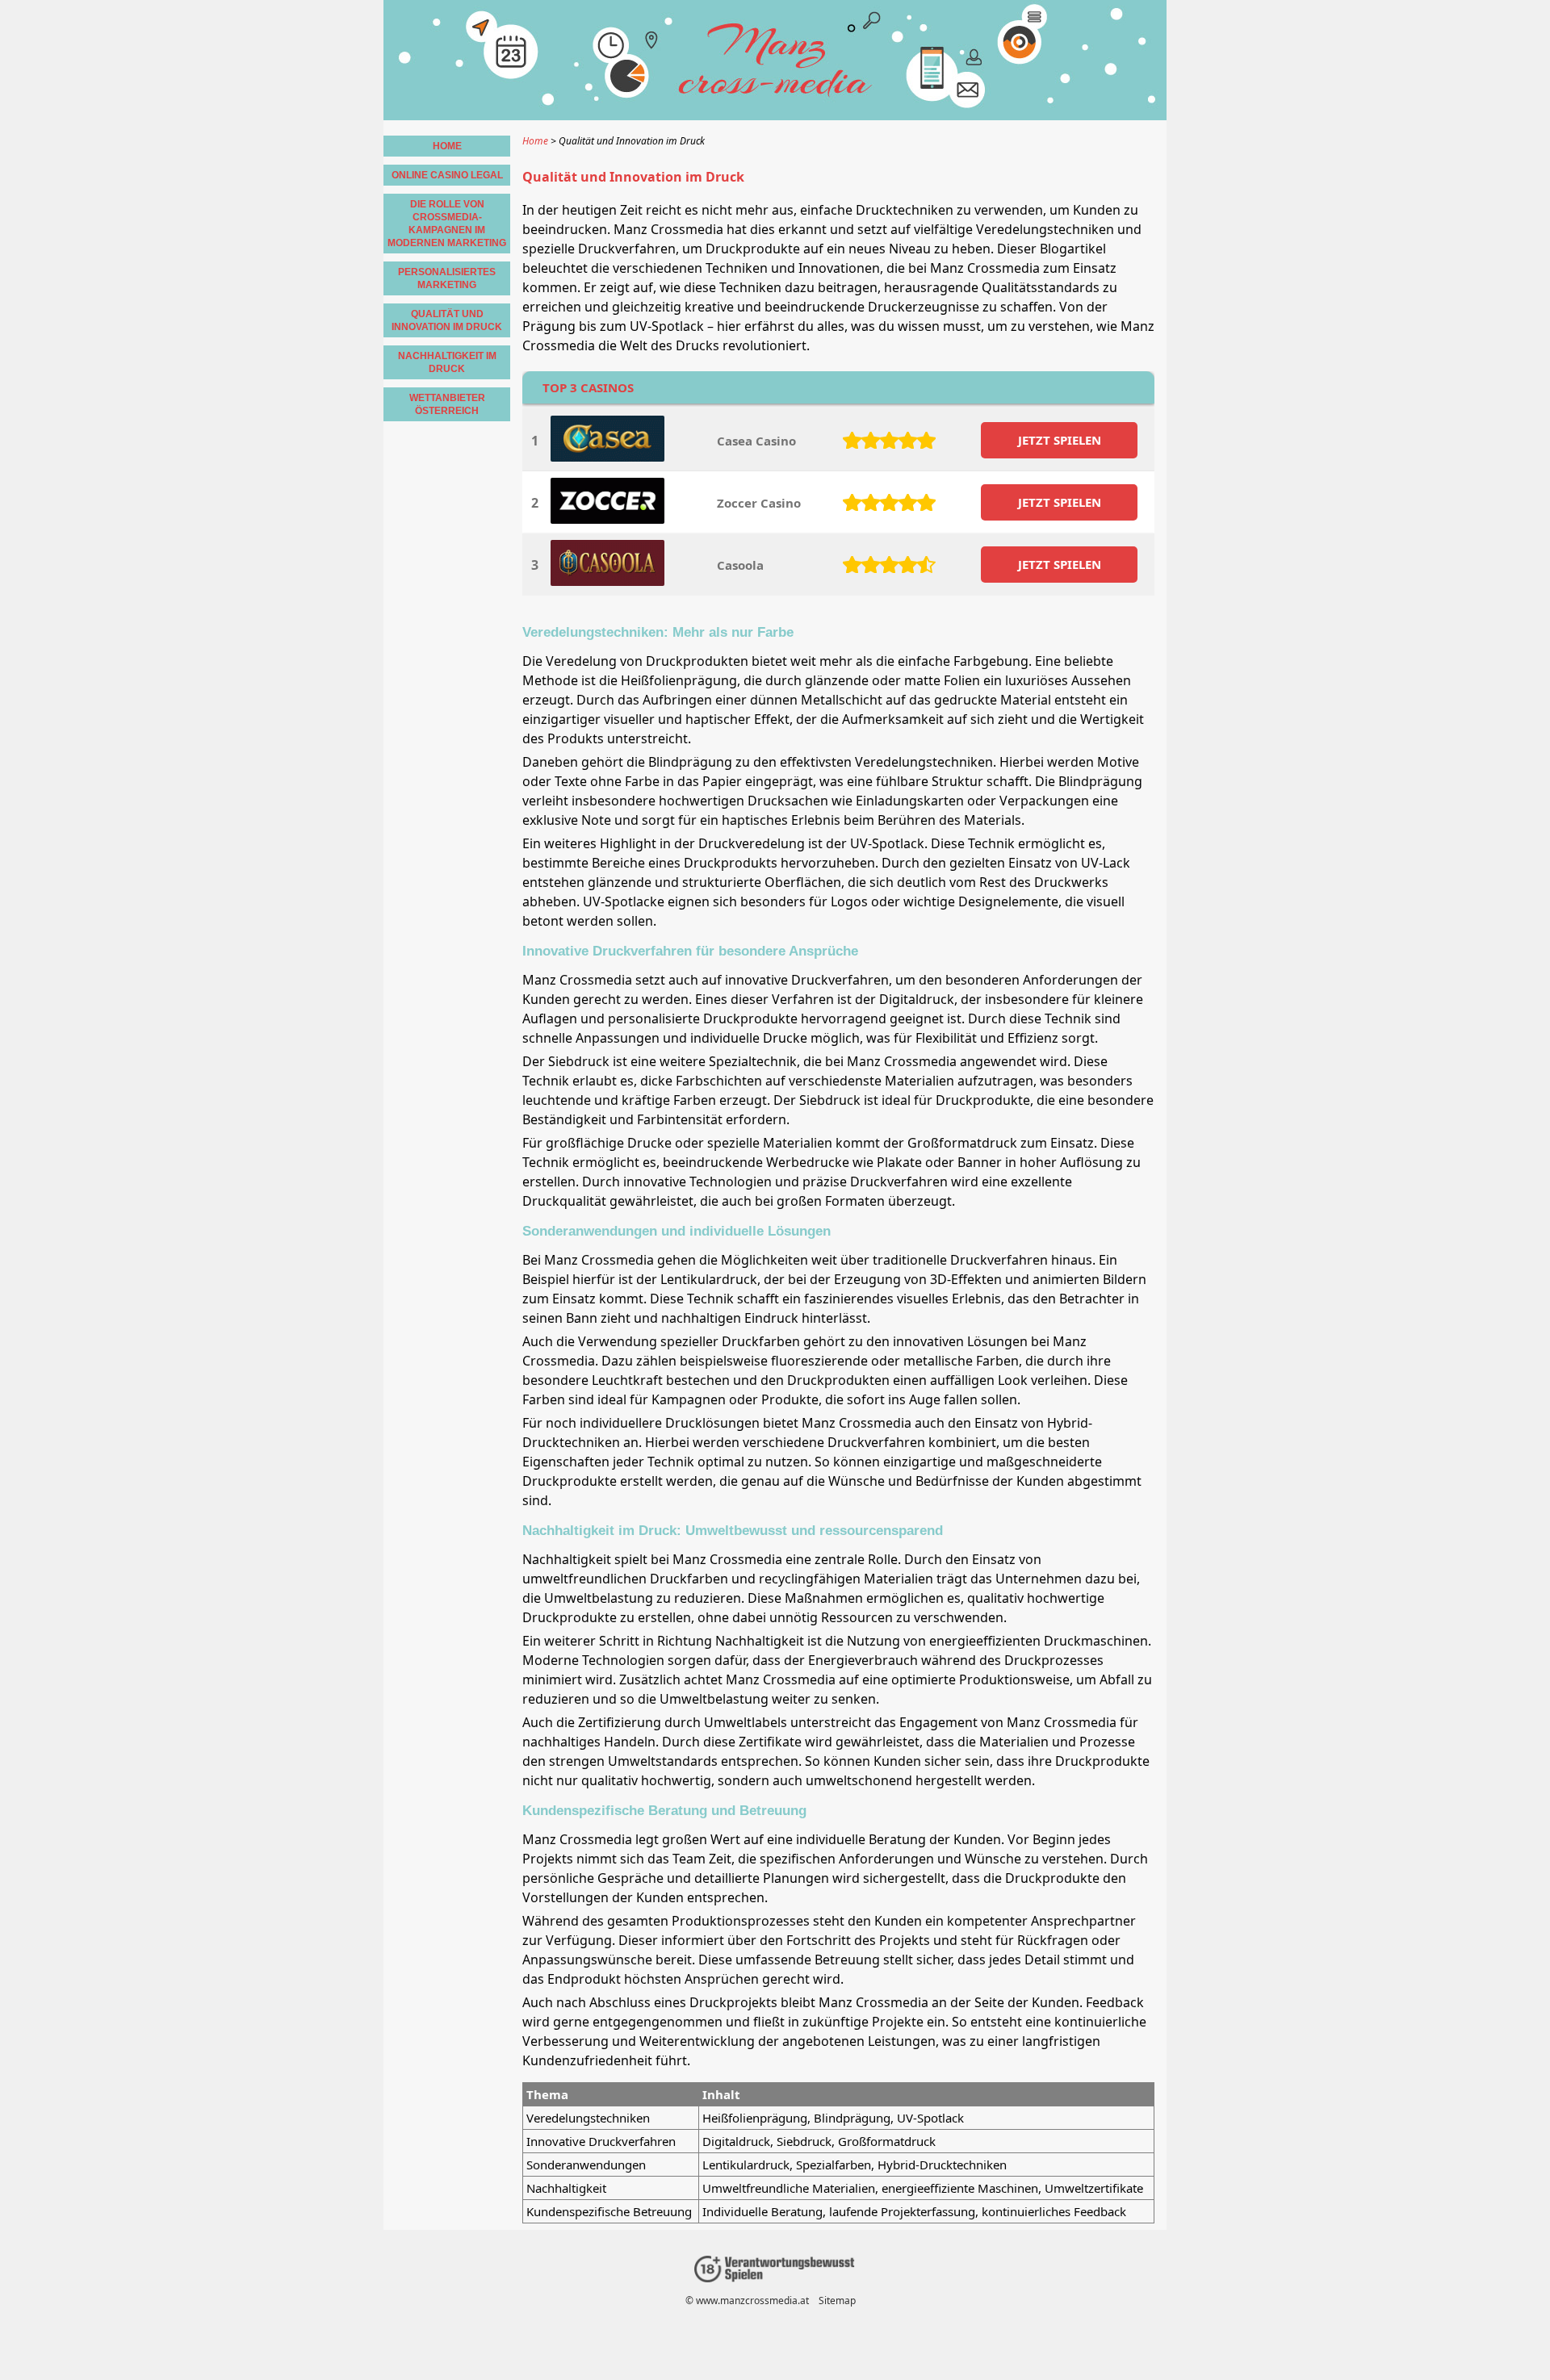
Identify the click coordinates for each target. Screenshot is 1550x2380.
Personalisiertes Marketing (447, 278)
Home (447, 146)
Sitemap (837, 2301)
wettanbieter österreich (447, 404)
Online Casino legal (447, 175)
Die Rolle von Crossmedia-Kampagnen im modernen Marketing (447, 224)
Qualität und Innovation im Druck (447, 320)
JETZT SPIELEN (1060, 440)
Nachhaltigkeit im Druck (447, 362)
